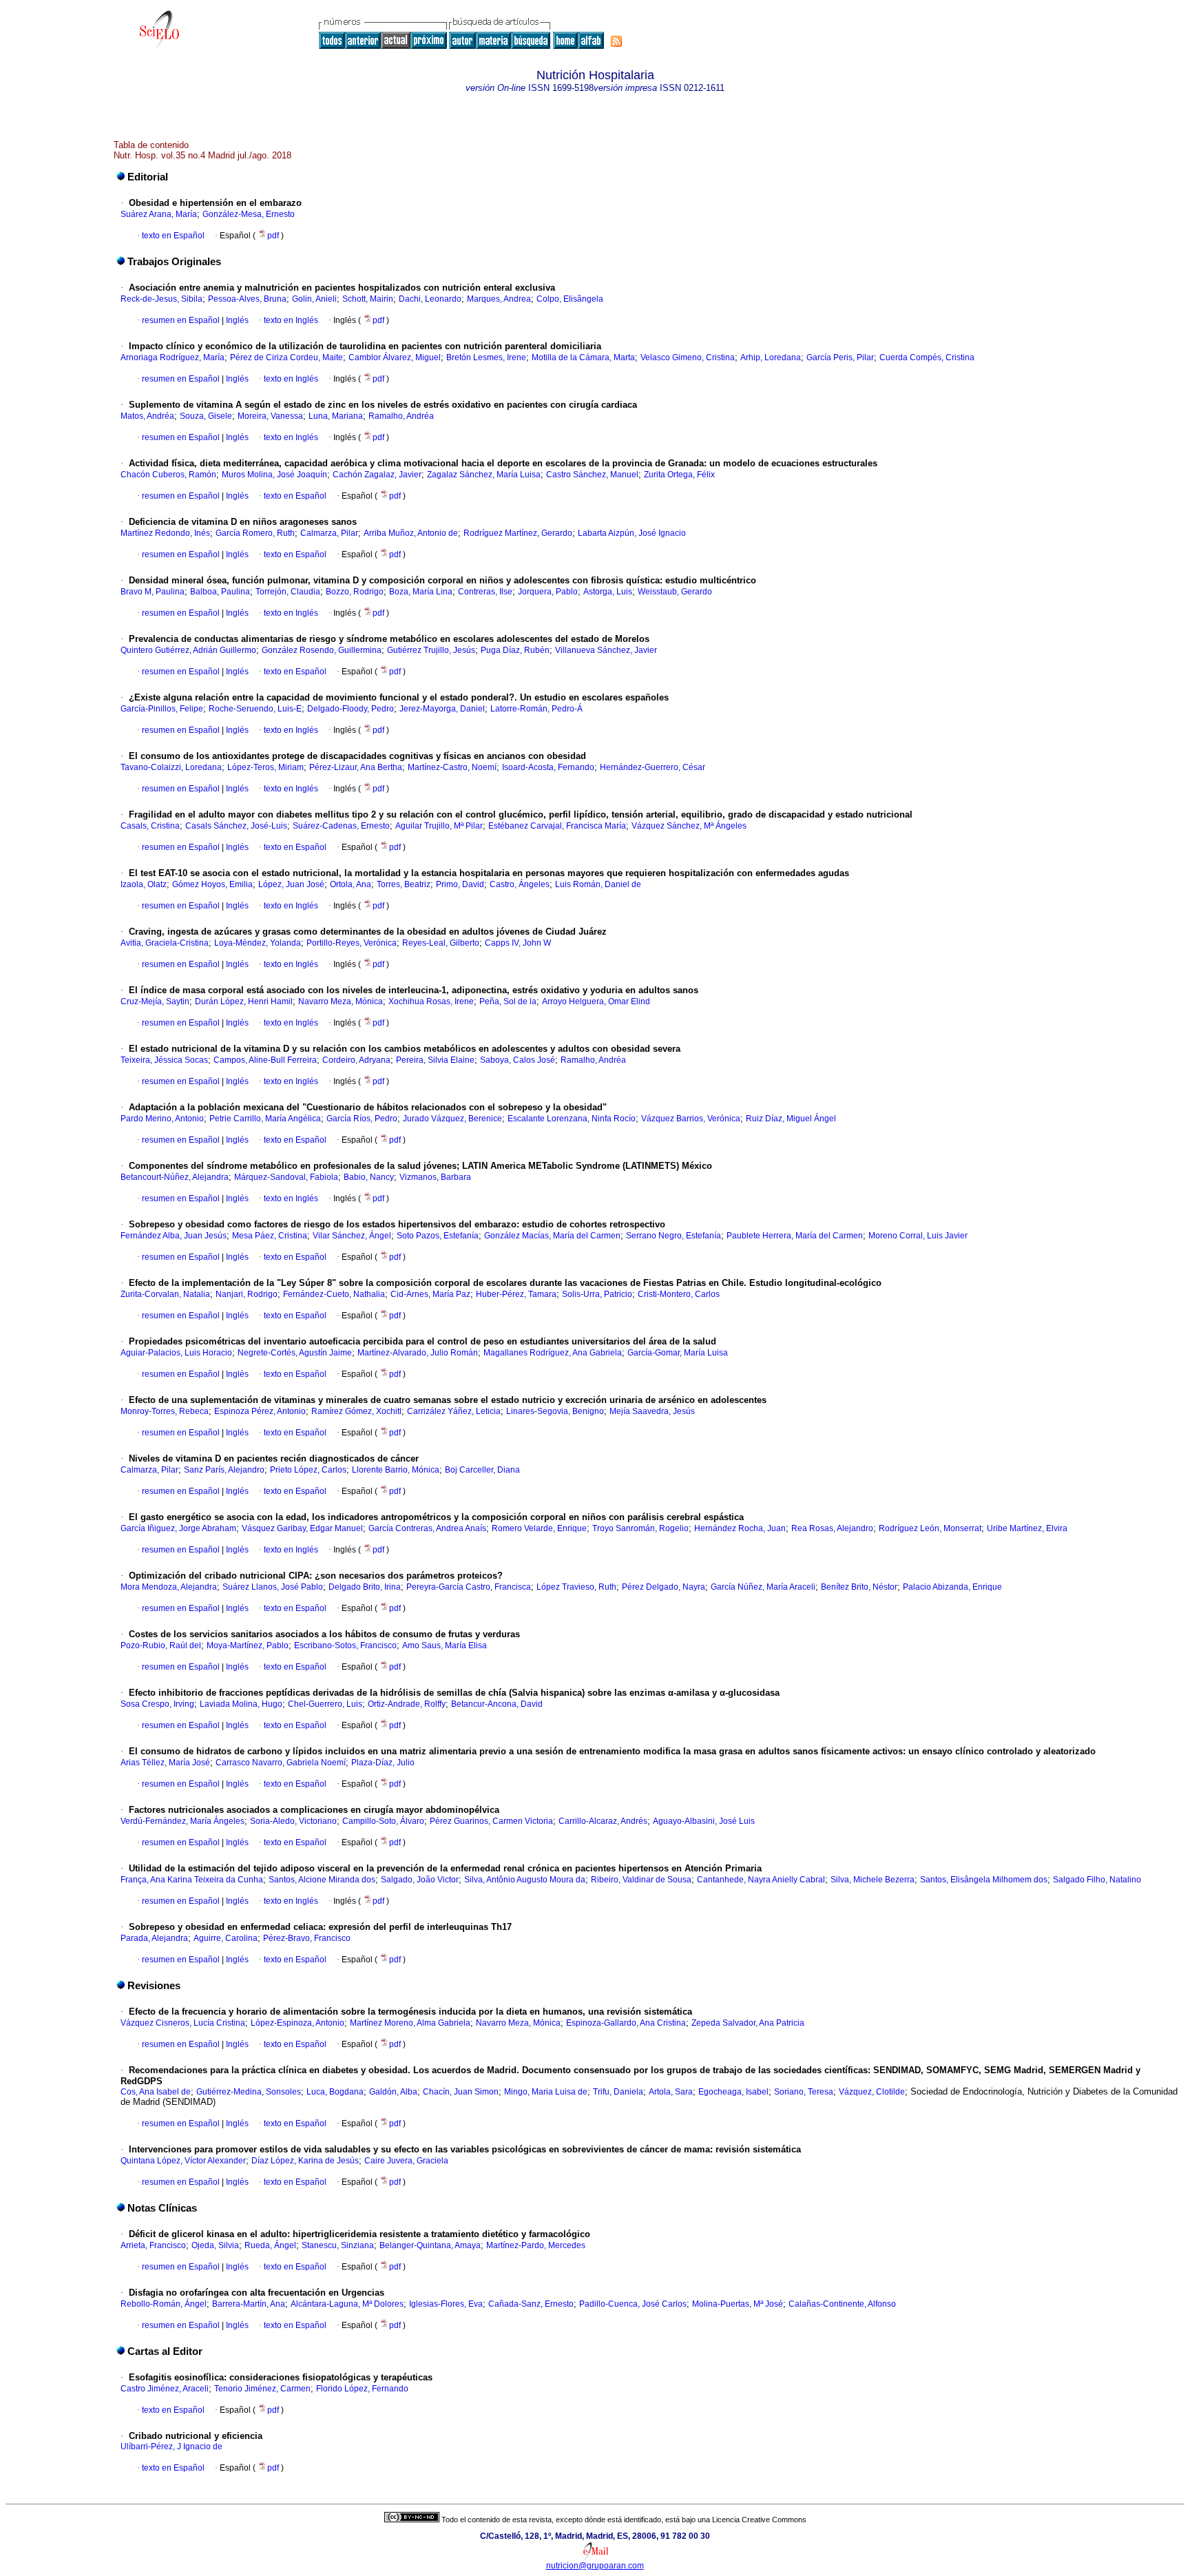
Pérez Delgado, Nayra (664, 1587)
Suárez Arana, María (159, 214)
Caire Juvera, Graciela (406, 2161)
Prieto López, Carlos (308, 1470)
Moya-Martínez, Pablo (248, 1645)
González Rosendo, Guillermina (322, 650)
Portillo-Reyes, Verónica (352, 943)
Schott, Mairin (368, 299)
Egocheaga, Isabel (733, 2092)
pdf (274, 236)
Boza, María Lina (421, 592)
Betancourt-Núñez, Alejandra (175, 1177)
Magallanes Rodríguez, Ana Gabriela (553, 1353)
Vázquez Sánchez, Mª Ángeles (689, 826)
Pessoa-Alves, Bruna (247, 299)
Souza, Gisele (206, 416)
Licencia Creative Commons (759, 2520)
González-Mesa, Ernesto (249, 214)
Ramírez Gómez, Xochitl (356, 1411)
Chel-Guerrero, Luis (325, 1704)
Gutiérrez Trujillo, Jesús (431, 650)
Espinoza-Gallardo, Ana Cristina (626, 2023)
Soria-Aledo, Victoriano (293, 1821)
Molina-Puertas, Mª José (738, 2304)
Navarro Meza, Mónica (341, 1001)
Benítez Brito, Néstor (859, 1587)
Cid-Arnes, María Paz (430, 1294)
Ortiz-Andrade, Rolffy (407, 1704)
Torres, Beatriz (404, 884)
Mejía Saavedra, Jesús (652, 1411)
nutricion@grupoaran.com (595, 2566)
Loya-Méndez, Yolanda (258, 943)
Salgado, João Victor (420, 1880)
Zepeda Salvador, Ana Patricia (748, 2023)
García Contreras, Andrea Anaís (427, 1528)
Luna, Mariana (336, 416)
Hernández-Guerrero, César (653, 767)
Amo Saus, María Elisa (445, 1645)
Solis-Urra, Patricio (597, 1294)
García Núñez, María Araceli (763, 1587)
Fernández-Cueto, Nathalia (334, 1294)
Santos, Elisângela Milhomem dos (984, 1880)
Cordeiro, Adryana (356, 1060)
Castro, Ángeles (520, 884)
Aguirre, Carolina (226, 1938)
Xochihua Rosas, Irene (431, 1001)
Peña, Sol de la (508, 1001)
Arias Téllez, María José (165, 1763)
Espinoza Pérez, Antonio (260, 1411)
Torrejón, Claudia (288, 592)
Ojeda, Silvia (215, 2245)
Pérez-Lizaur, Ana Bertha (356, 767)
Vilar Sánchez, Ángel (352, 1236)
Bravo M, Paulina (153, 592)
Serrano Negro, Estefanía (674, 1236)
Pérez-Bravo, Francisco (307, 1938)
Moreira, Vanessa (270, 416)
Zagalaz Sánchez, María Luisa (484, 475)
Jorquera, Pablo (548, 592)
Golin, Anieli (314, 299)
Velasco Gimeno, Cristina (688, 357)
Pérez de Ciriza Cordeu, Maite (286, 357)
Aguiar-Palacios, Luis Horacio (176, 1353)
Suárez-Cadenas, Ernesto (341, 826)
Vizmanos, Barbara (435, 1177)
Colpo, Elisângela (570, 299)
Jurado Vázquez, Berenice (452, 1119)
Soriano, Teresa (804, 2092)
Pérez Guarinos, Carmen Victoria (491, 1821)
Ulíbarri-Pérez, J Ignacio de (171, 2447)
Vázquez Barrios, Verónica (691, 1119)
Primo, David (460, 884)
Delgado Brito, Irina (365, 1587)
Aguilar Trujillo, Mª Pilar (439, 826)
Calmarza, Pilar (329, 533)
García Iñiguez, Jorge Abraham (178, 1528)
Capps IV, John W (518, 943)
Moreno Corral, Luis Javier (918, 1236)
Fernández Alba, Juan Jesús (174, 1236)
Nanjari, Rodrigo (247, 1294)
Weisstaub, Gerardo (675, 592)
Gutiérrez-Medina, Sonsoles (249, 2092)
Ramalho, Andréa (401, 416)
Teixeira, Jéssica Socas (164, 1060)
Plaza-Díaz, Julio (383, 1763)
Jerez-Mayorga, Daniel (442, 709)
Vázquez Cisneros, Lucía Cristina (183, 2023)
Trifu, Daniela (618, 2092)
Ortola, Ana (351, 884)
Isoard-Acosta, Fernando (548, 767)
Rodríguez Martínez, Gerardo (518, 533)
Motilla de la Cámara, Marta (583, 357)
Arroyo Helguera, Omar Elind (596, 1001)
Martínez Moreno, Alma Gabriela (410, 2023)
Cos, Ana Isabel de (156, 2092)
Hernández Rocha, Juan (740, 1528)
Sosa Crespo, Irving (157, 1704)
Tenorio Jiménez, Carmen (262, 2389)
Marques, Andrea (499, 299)
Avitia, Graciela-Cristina (165, 943)
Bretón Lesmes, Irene (486, 357)
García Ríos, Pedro (362, 1119)
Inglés (236, 320)
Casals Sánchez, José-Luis (236, 826)
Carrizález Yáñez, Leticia (454, 1411)
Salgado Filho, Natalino (1097, 1880)
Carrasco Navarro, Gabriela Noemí (281, 1763)
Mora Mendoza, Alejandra (169, 1587)
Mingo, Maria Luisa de (546, 2092)
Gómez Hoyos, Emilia (212, 884)
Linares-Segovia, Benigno (555, 1411)
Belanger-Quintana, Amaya (430, 2245)
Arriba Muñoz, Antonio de (411, 533)
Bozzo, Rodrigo (355, 592)
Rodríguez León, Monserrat (930, 1528)
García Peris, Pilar (840, 357)
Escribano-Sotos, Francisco (345, 1645)
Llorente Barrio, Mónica (396, 1470)
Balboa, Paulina (220, 592)
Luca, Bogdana (335, 2092)
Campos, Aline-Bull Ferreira (265, 1060)
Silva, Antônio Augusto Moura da (525, 1880)
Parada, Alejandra (154, 1938)
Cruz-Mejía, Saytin (155, 1001)
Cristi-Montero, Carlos (679, 1294)
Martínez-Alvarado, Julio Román (418, 1353)
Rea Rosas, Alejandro (832, 1528)
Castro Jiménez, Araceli (165, 2389)
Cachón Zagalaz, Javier (377, 475)
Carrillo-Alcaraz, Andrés (603, 1821)
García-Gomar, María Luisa (678, 1353)
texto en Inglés (291, 320)
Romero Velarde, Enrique (539, 1528)
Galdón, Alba (393, 2092)
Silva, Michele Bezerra (873, 1880)
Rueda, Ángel (270, 2245)
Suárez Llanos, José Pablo (273, 1587)
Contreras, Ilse (485, 592)
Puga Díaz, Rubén (515, 650)
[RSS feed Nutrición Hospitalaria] (616, 41)
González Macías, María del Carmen (552, 1236)
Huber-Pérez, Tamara (516, 1294)
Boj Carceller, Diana (482, 1470)
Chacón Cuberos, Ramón (168, 475)
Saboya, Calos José (518, 1060)
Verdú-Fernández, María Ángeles (182, 1821)
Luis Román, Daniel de (598, 884)
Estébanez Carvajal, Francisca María (557, 826)
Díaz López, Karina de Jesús (305, 2161)
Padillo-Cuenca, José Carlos (633, 2304)
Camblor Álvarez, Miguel (395, 357)
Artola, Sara (671, 2092)
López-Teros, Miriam (265, 767)
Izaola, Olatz (144, 884)
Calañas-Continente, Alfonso (842, 2304)
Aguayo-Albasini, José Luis (704, 1821)
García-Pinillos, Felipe (162, 709)
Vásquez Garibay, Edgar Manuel (302, 1528)
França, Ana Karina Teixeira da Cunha (192, 1880)
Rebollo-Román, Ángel (164, 2304)
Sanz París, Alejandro (224, 1470)
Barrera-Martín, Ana (249, 2304)
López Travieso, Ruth (576, 1587)
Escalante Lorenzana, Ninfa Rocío (572, 1119)
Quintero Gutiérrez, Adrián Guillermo (188, 650)
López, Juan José (291, 884)
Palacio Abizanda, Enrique (952, 1587)
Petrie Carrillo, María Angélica (265, 1119)
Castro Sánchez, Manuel (592, 475)
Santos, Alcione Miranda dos (322, 1880)
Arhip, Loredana (771, 357)
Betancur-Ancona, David (497, 1704)
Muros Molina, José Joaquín (274, 475)
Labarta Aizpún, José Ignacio (632, 533)
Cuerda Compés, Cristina (927, 357)
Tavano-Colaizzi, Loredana (171, 767)
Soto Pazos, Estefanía (438, 1236)
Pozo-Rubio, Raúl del (161, 1645)
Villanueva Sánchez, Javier (606, 650)
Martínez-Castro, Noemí (452, 767)
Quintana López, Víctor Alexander (183, 2161)
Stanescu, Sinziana (338, 2245)
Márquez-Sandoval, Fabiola (286, 1177)
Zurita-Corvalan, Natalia (165, 1294)
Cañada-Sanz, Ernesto (531, 2304)
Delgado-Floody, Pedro (351, 709)
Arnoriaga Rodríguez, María (173, 357)
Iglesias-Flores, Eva (446, 2304)
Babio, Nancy (369, 1177)
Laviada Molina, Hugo (241, 1704)
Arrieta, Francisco (153, 2245)
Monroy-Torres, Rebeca (165, 1411)
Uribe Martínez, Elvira (1027, 1528)
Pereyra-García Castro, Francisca (469, 1587)
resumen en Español (181, 320)
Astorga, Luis (608, 592)
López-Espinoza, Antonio (297, 2023)
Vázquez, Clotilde (872, 2092)
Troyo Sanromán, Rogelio (640, 1528)
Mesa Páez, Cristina (270, 1236)
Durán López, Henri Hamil (244, 1001)
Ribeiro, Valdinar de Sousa (641, 1880)
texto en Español (173, 236)
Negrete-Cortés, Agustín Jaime (295, 1353)
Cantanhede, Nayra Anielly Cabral (761, 1880)
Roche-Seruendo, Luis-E (255, 709)
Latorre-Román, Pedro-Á (536, 709)
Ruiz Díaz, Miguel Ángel (791, 1119)
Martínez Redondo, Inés (165, 533)
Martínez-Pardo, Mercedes (536, 2245)
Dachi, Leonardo (430, 299)
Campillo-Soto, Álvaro (383, 1821)
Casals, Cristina (150, 826)
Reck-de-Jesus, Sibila (161, 299)
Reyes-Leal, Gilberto (441, 943)
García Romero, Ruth (255, 533)
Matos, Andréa (147, 416)
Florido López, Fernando (362, 2389)
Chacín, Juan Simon (461, 2092)
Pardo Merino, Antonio (162, 1119)
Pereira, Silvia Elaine (435, 1060)
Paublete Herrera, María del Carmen (795, 1236)
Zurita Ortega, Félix (679, 475)
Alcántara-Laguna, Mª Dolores (347, 2304)
